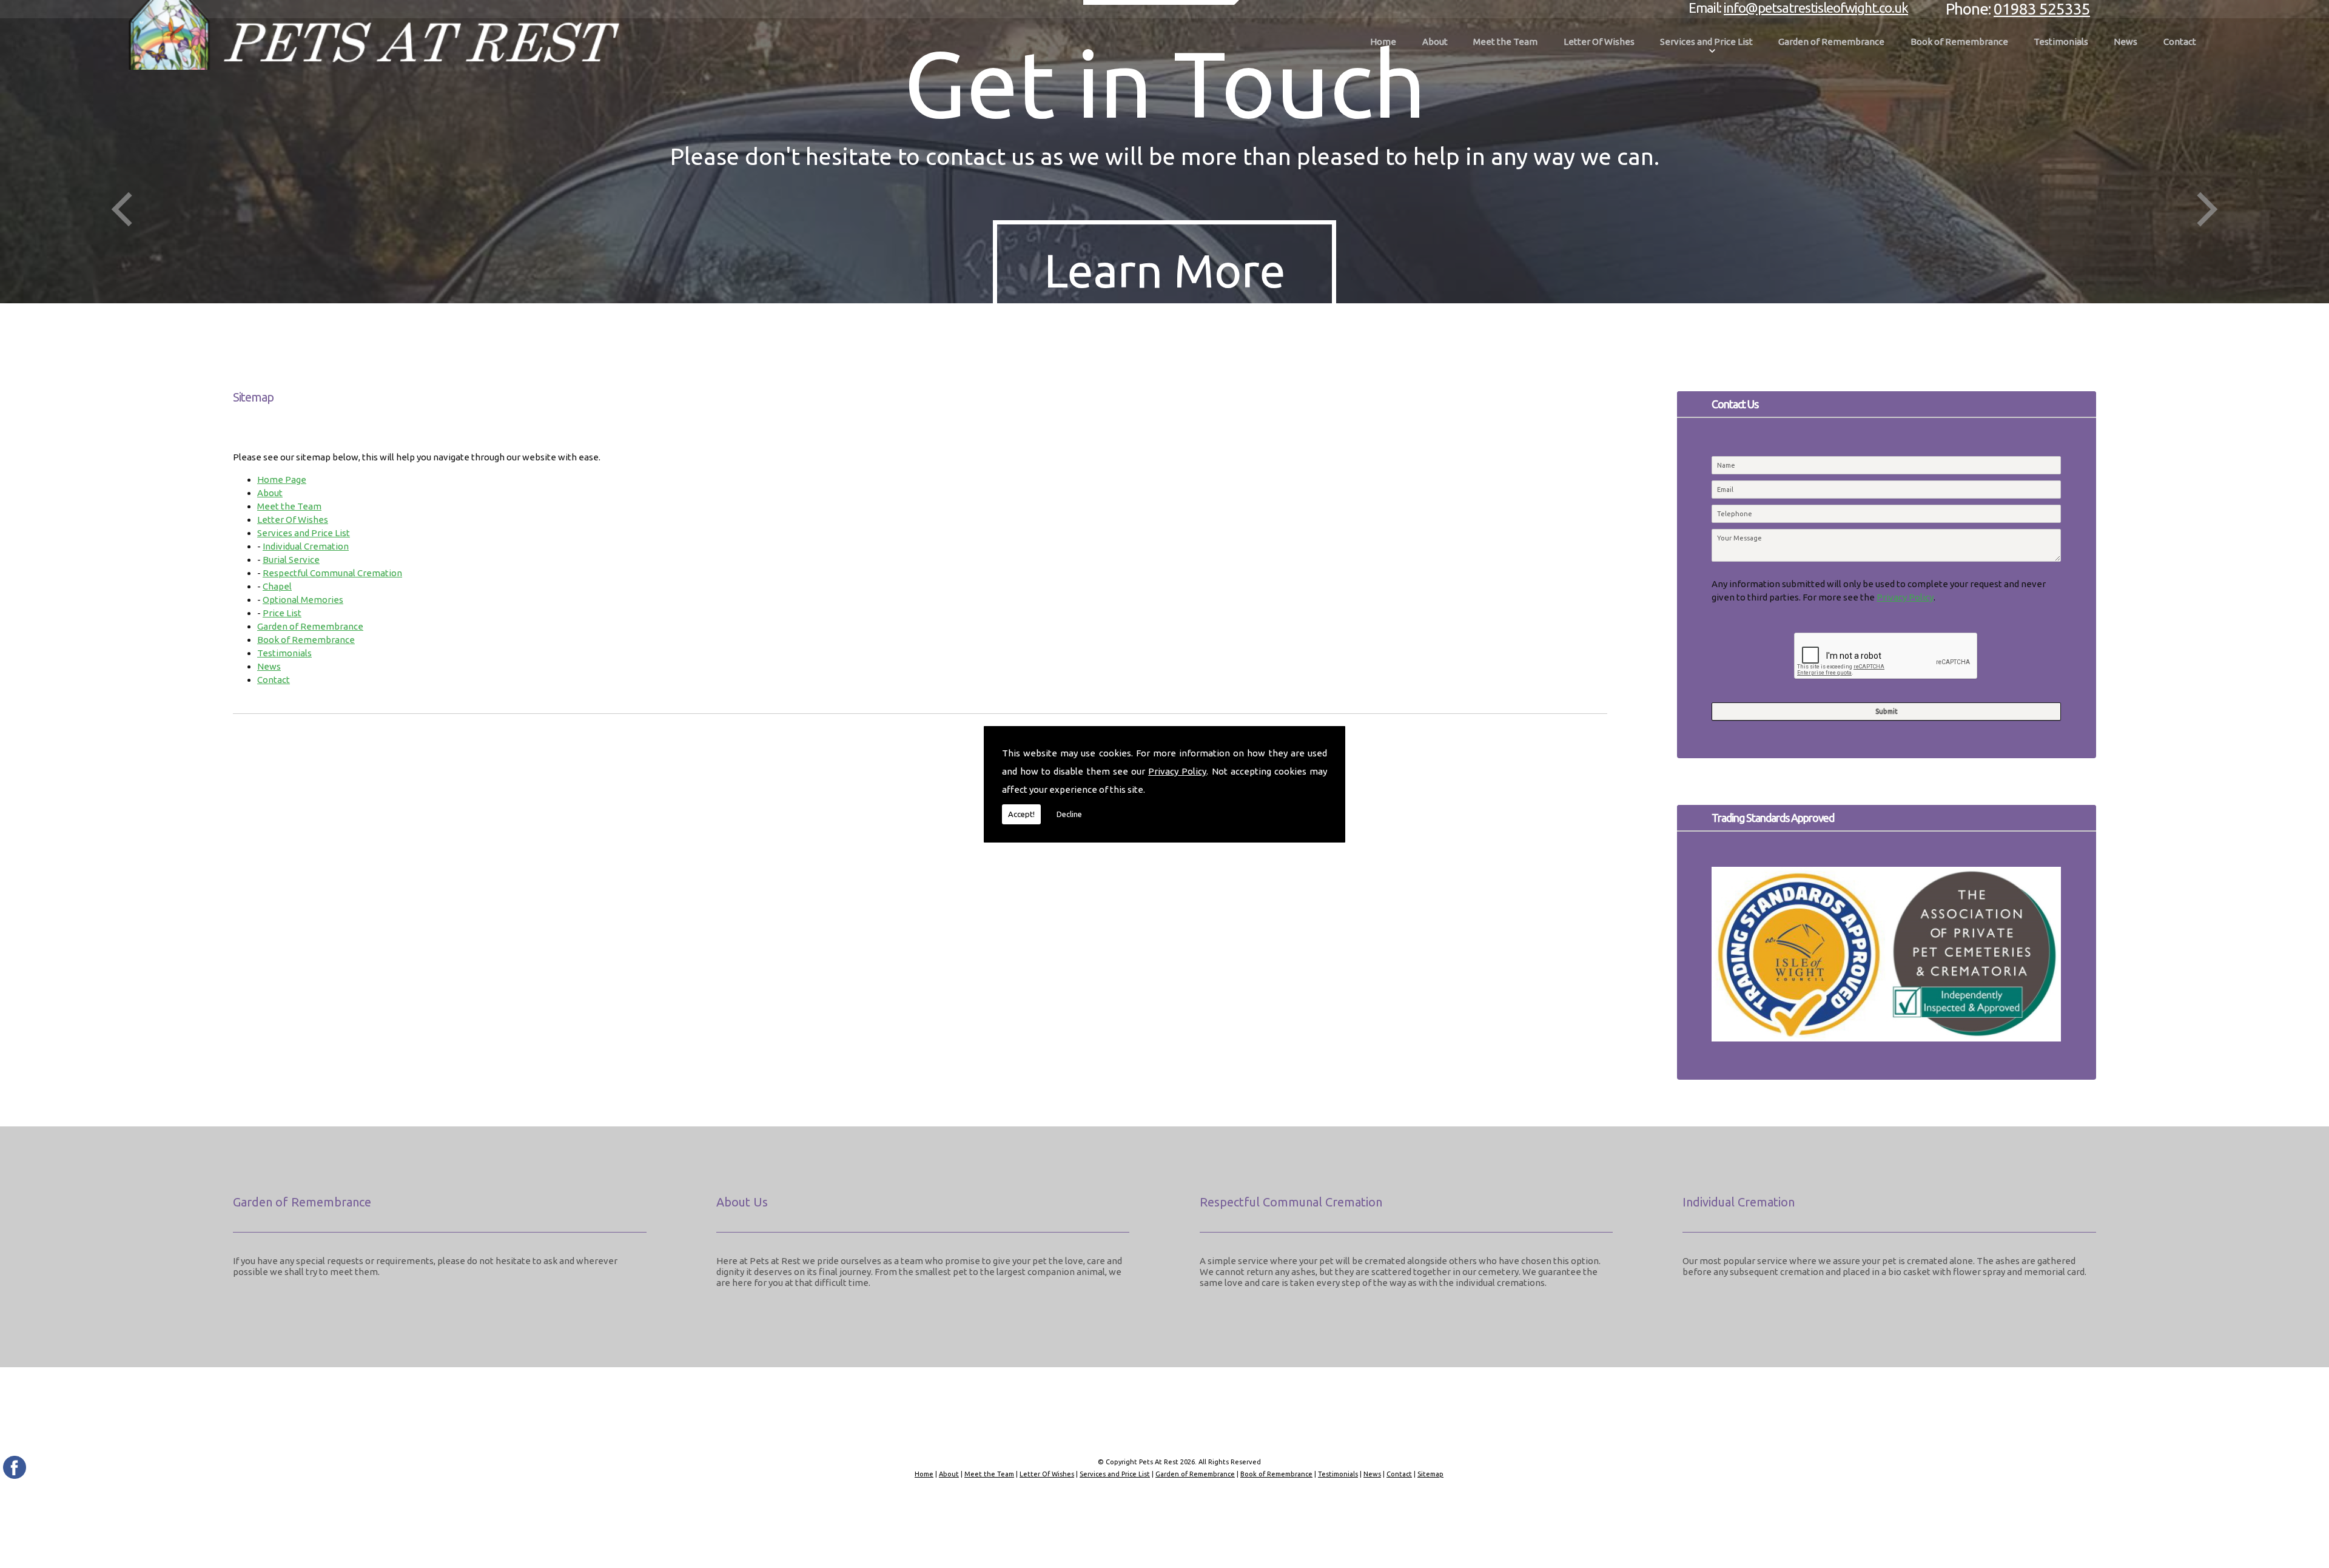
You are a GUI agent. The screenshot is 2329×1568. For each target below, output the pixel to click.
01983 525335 (2042, 9)
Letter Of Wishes (1599, 42)
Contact (2180, 42)
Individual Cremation (306, 546)
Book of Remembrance (1959, 42)
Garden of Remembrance (1831, 42)
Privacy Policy (1177, 771)
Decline (1069, 814)
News (2126, 42)
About (1435, 42)
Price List (282, 613)
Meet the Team (1505, 42)
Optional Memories (303, 600)
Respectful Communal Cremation (332, 573)
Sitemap (1430, 1474)
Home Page (282, 479)
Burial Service (291, 560)
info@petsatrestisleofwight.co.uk (1816, 8)
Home (1383, 42)
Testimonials (2061, 42)
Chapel (277, 586)
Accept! (1021, 814)
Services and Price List (1706, 42)
